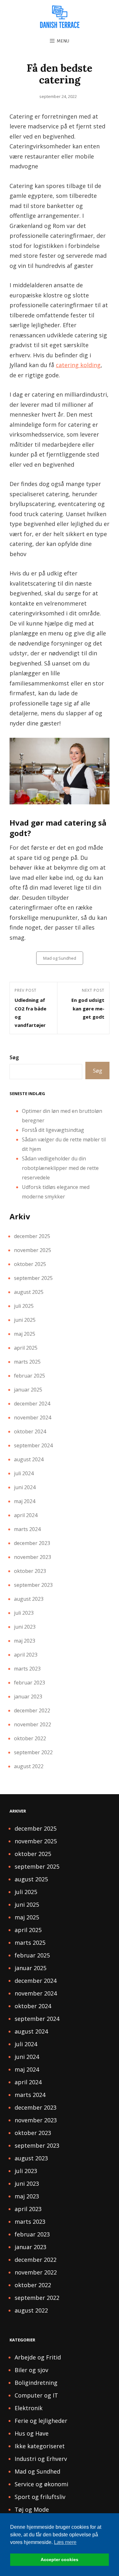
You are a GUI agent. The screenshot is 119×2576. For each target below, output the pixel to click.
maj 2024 (25, 1501)
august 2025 (29, 1292)
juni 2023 (25, 1627)
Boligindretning (36, 2383)
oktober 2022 (30, 1738)
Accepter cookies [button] (60, 2560)
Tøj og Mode (32, 2509)
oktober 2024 (30, 1431)
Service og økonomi (41, 2484)
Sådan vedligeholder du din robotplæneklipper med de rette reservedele (60, 1168)
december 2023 (32, 1543)
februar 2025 (30, 1376)
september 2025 (33, 1278)
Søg (14, 1057)
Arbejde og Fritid (38, 2357)
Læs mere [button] (65, 2542)
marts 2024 (27, 1529)
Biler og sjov (31, 2370)
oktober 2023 (30, 1571)
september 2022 (33, 1752)
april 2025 (26, 1348)
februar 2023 (30, 1683)
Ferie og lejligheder (41, 2421)
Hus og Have (32, 2433)
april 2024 (26, 1515)
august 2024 (29, 1459)
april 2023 (26, 1655)
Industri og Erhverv (41, 2459)
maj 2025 (25, 1334)
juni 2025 (25, 1320)
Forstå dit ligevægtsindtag (53, 1130)
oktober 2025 (30, 1264)
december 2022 (32, 1710)
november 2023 (33, 1557)
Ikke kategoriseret (40, 2446)
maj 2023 (25, 1641)
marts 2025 (27, 1362)
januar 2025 (28, 1390)
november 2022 (33, 1724)
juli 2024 (24, 1473)
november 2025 (33, 1250)
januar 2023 (28, 1697)
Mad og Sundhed (60, 958)
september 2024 (33, 1445)
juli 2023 (24, 1613)
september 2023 (33, 1585)
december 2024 (32, 1404)
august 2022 (29, 1766)
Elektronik (29, 2408)
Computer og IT (36, 2395)
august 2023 (29, 1599)
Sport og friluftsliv (40, 2497)
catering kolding (78, 365)
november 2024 (33, 1418)
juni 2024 (25, 1487)
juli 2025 (24, 1306)
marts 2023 (27, 1669)
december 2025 (32, 1236)
